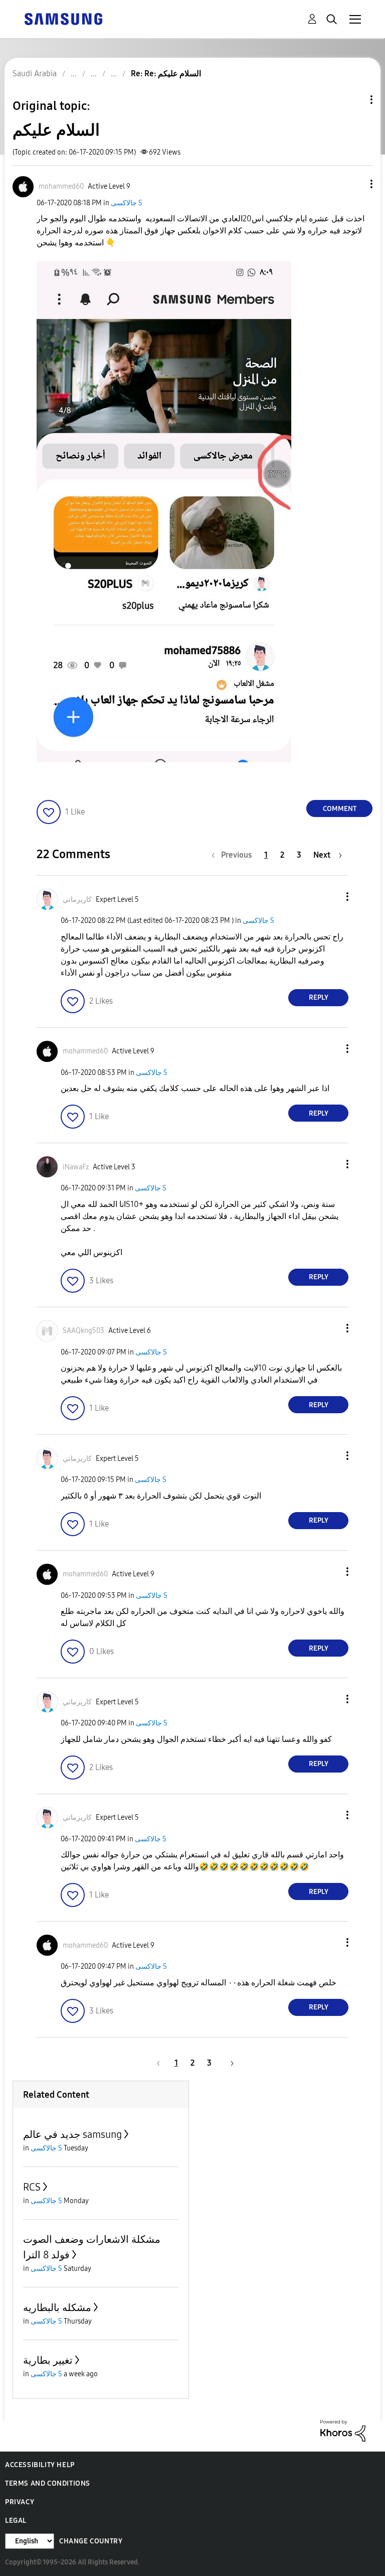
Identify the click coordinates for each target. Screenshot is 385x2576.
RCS (32, 2187)
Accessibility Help (40, 2465)
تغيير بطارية (48, 2360)
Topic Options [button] (354, 100)
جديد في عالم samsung (72, 2134)
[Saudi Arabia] (63, 18)
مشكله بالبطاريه (57, 2308)
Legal (16, 2521)
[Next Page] (229, 2063)
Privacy (20, 2502)
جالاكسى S (127, 203)
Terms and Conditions (48, 2483)
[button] (355, 184)
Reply (319, 997)
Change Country (91, 2541)
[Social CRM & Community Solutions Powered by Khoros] (343, 2430)
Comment (340, 809)
